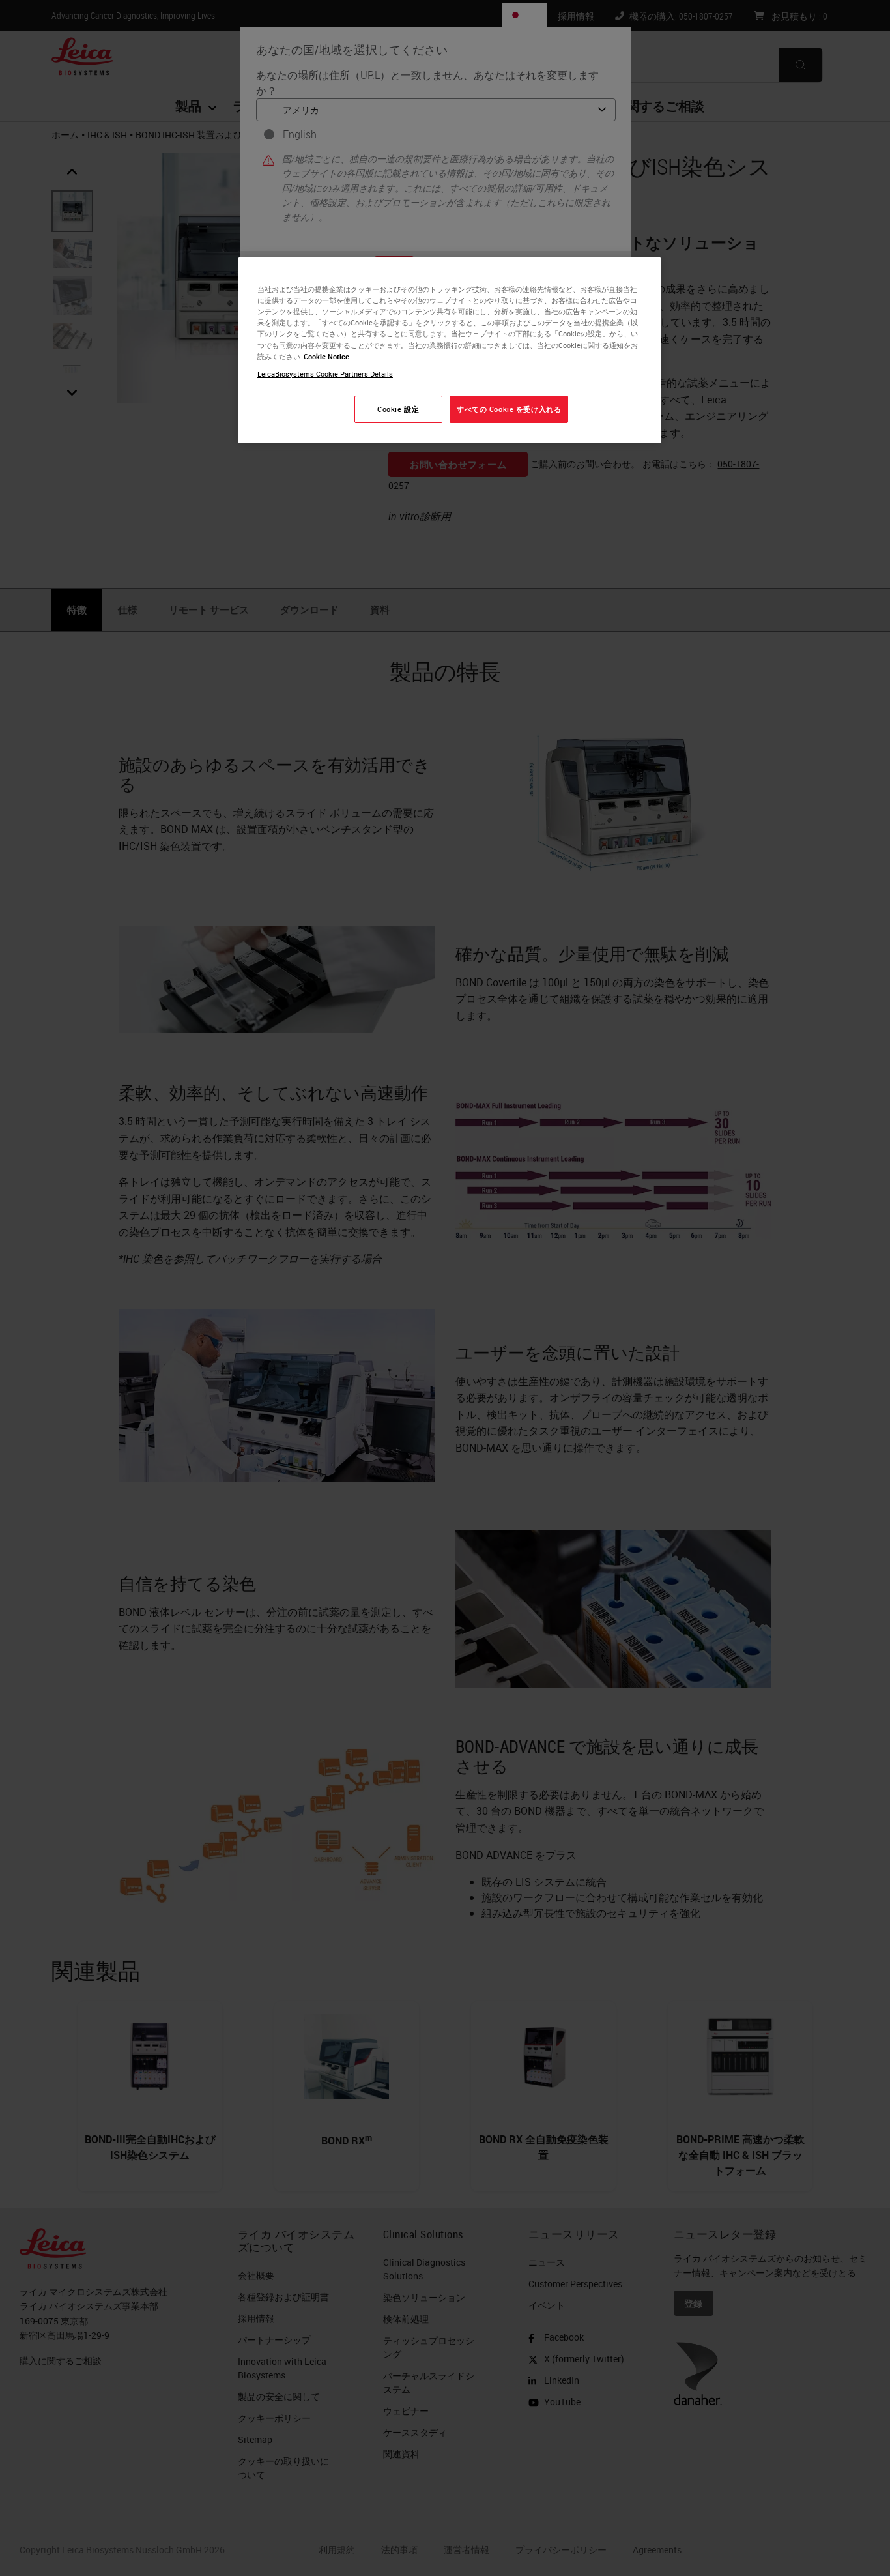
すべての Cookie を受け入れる (509, 409)
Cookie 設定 (398, 409)
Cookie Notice (326, 356)
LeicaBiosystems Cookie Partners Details (325, 374)
